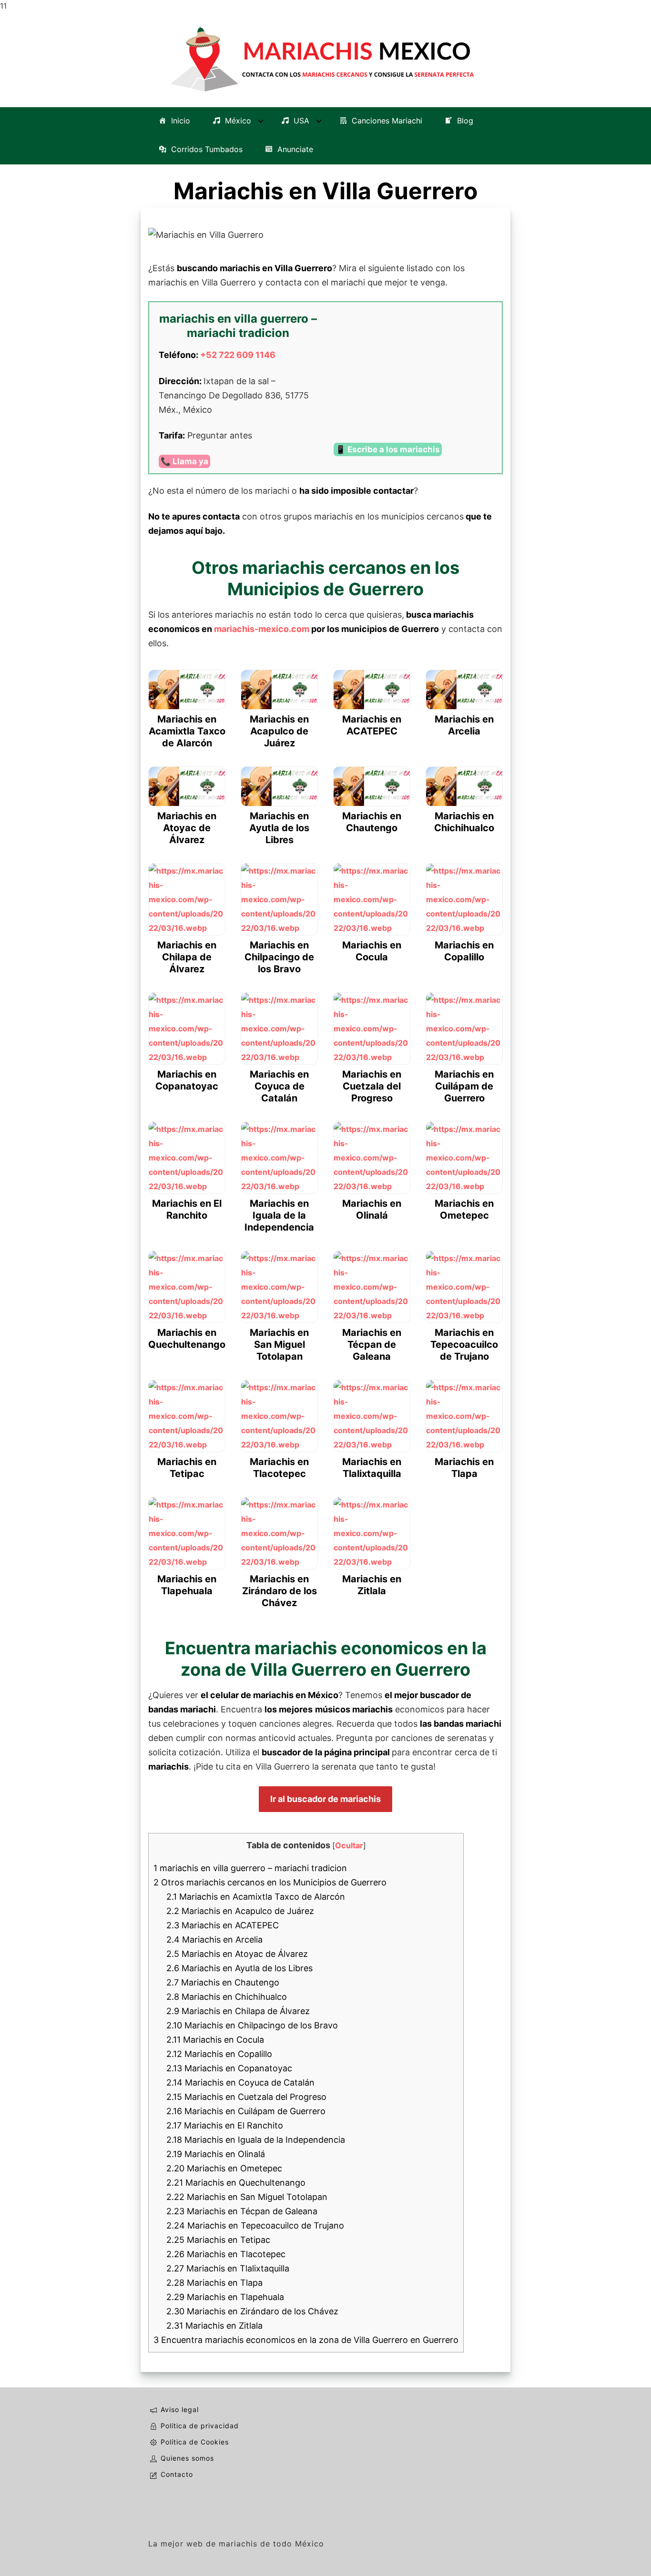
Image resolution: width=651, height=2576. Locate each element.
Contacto (177, 2474)
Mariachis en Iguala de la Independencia (256, 2140)
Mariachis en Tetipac (218, 2240)
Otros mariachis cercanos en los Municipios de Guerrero (270, 1882)
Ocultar (349, 1845)
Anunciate (295, 149)
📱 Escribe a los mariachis (388, 449)
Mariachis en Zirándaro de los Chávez (252, 2311)
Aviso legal (180, 2409)
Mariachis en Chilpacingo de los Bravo (252, 2025)
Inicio (181, 121)
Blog (465, 121)
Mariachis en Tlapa (214, 2283)
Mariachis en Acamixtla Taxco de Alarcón (256, 1897)
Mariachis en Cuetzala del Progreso (246, 2097)
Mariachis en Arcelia (214, 1940)
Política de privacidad (200, 2426)
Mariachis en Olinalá (216, 2154)
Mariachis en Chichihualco (227, 1997)
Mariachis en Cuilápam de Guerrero (246, 2111)
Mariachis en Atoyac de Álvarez (237, 1954)
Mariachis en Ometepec (224, 2168)
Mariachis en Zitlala (214, 2326)
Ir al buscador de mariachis (325, 1799)
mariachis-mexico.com (262, 629)
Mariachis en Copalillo (219, 2054)
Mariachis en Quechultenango (236, 2183)
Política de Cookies (195, 2442)
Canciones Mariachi (387, 121)
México (238, 121)
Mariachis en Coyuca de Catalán (240, 2082)
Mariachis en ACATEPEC (223, 1925)
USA (301, 121)
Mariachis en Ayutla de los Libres (239, 1968)
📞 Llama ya (184, 461)
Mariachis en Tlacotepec (226, 2254)
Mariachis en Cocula (215, 2040)
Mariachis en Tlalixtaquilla (228, 2268)
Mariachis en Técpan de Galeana (242, 2211)
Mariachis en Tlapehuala (225, 2297)
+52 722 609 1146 (238, 355)
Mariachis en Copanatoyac (229, 2068)
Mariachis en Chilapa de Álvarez (238, 2011)
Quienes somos (187, 2458)
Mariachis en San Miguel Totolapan (247, 2197)
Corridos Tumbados (207, 149)
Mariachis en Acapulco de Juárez (240, 1911)
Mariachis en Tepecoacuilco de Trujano (255, 2225)
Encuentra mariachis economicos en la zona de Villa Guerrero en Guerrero (306, 2340)
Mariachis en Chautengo (223, 1982)
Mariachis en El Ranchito (225, 2125)
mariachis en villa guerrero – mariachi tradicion (250, 1868)
